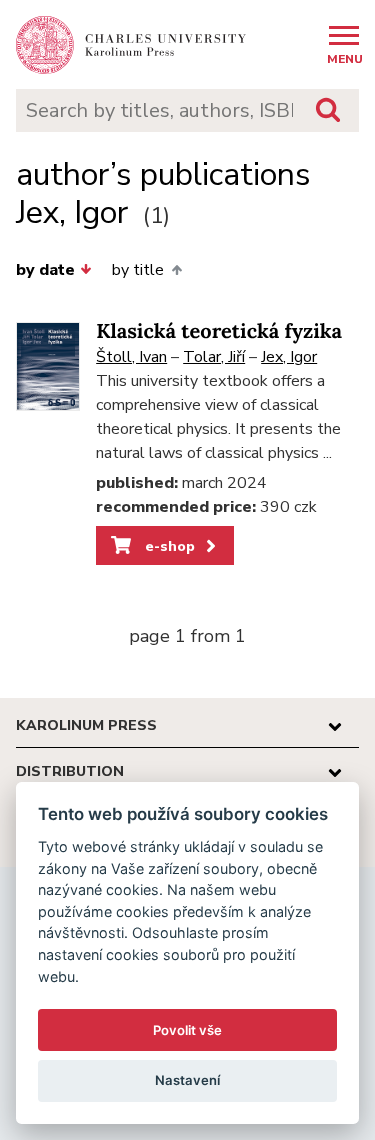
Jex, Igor (289, 357)
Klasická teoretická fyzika (219, 331)
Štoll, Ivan (131, 357)
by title (138, 270)
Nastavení (187, 1080)
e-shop (168, 546)
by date (45, 270)
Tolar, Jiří (214, 357)
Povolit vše (187, 1030)
